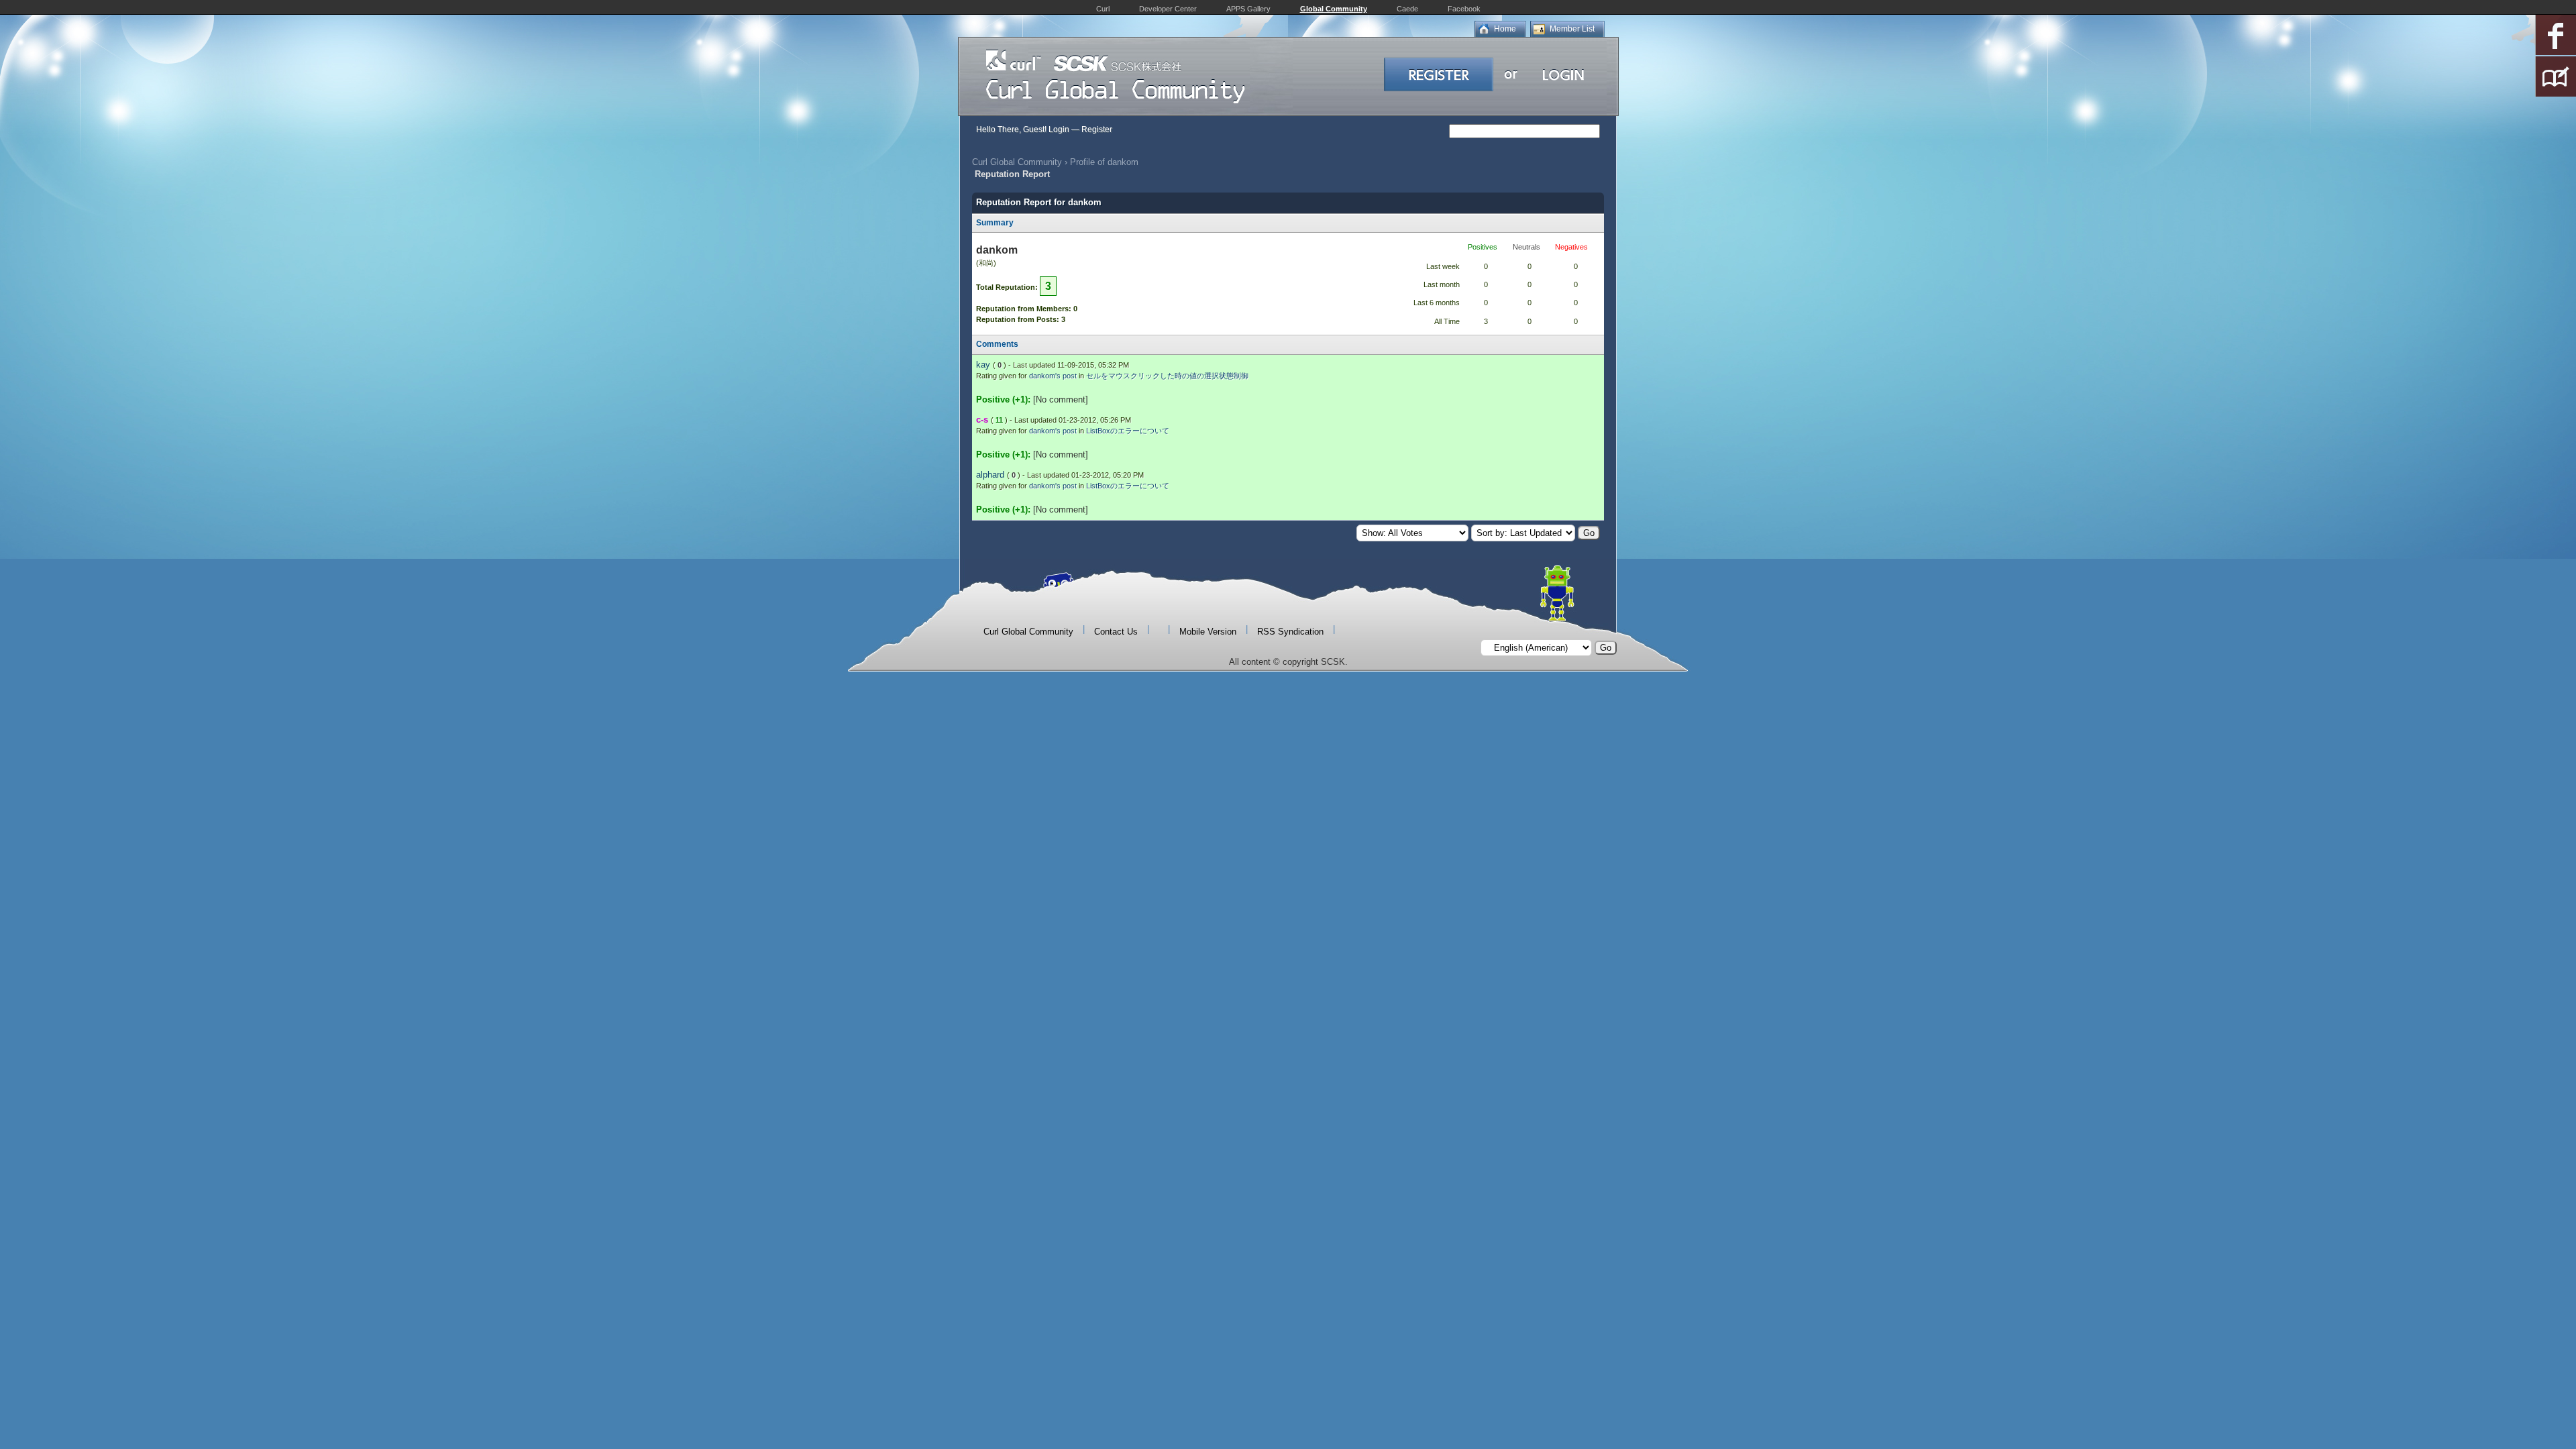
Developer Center (1168, 9)
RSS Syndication (1290, 632)
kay (983, 365)
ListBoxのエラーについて (1128, 431)
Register (1097, 129)
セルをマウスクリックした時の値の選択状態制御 (1167, 376)
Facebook (1464, 9)
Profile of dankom (1104, 162)
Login (1059, 129)
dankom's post (1053, 376)
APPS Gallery (1248, 9)
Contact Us (1116, 632)
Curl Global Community (1017, 162)
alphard (990, 475)
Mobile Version (1208, 632)
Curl (1103, 9)
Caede (1407, 9)
